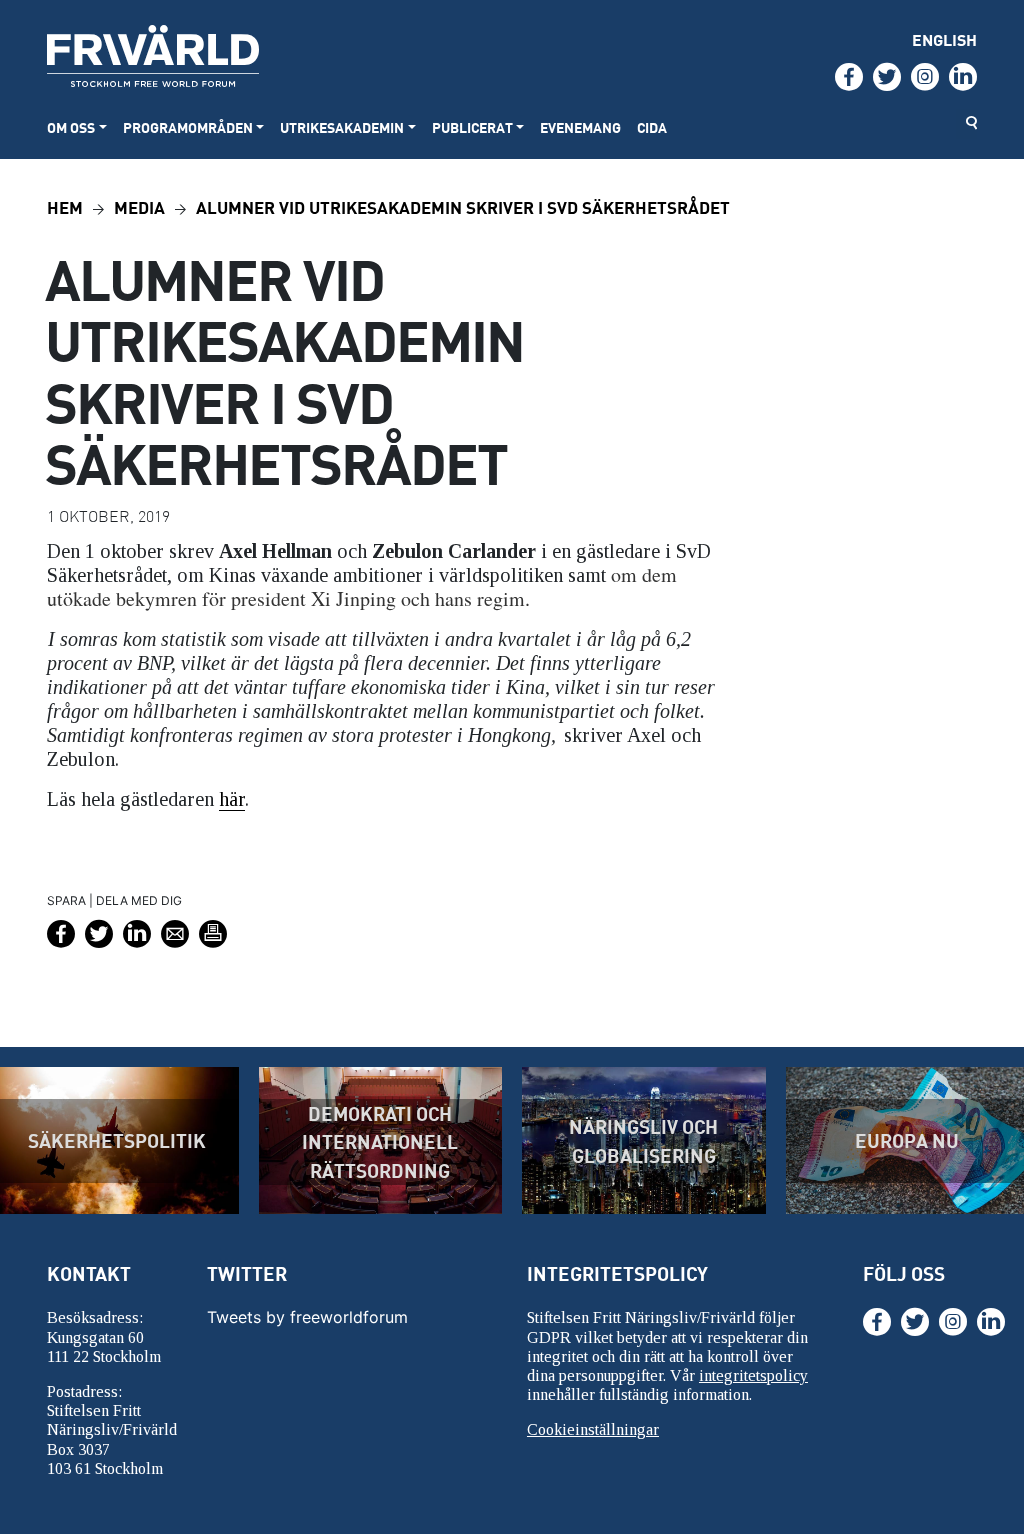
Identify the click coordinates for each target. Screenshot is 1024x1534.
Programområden (188, 127)
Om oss (71, 127)
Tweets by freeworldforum (307, 1317)
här (232, 799)
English (944, 39)
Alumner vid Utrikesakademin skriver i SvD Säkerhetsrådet (463, 206)
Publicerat (472, 127)
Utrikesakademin (342, 127)
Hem (65, 206)
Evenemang (580, 127)
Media (139, 206)
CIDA (652, 127)
